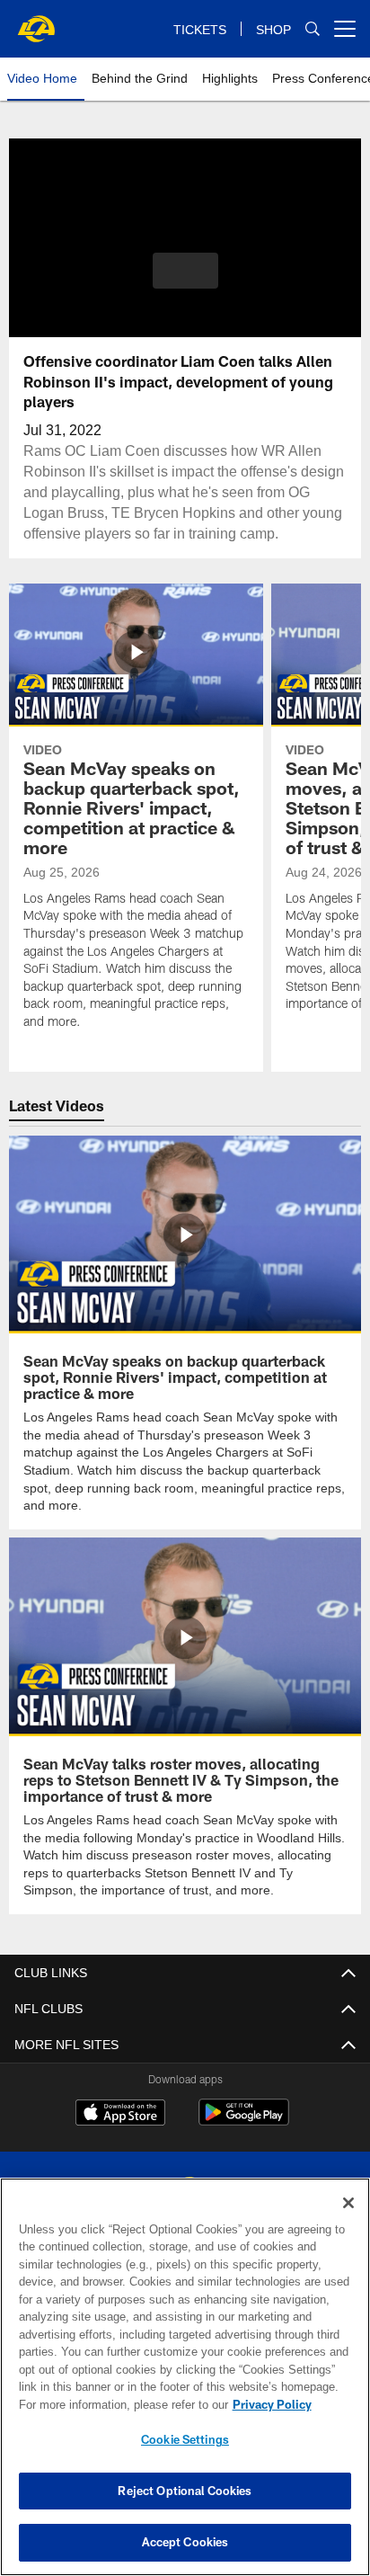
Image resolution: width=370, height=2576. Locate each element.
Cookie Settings (185, 2439)
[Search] (313, 29)
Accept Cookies (185, 2542)
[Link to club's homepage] (36, 22)
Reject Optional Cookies (185, 2491)
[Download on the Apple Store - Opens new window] (120, 2113)
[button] (185, 281)
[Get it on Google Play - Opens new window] (244, 2120)
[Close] (348, 2203)
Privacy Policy (118, 2404)
